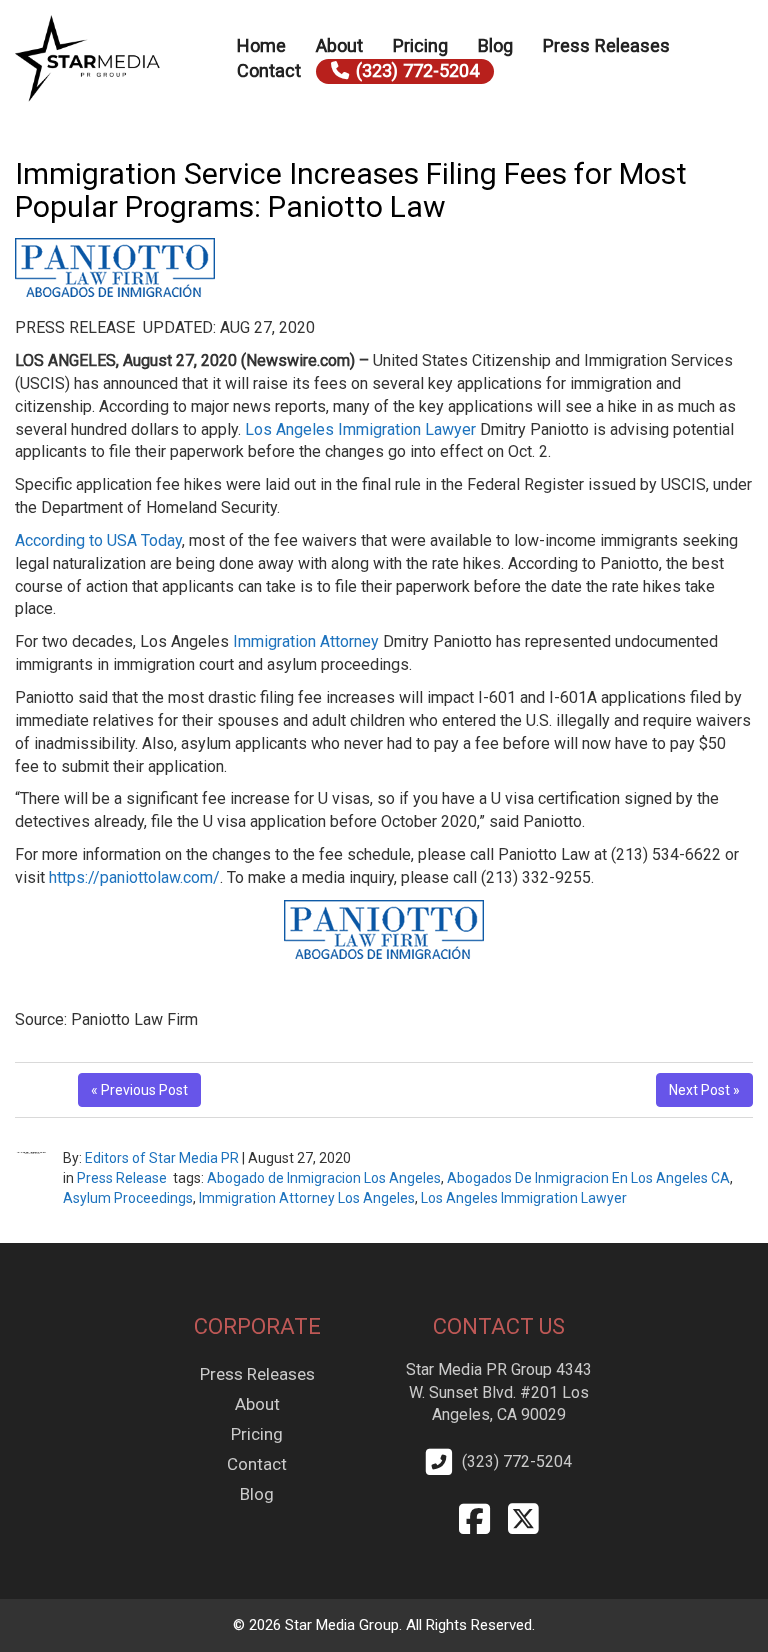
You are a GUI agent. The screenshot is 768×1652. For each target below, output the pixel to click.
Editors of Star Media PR (162, 1158)
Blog (495, 45)
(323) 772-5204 (417, 70)
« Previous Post (139, 1090)
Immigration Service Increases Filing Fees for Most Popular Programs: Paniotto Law (351, 190)
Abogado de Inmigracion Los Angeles (324, 1178)
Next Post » (704, 1090)
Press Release (122, 1178)
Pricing (420, 45)
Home (261, 45)
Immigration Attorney (306, 641)
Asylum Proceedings (128, 1198)
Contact (269, 70)
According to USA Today (98, 540)
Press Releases (606, 45)
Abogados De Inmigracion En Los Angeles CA (588, 1178)
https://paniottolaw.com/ (134, 877)
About (339, 45)
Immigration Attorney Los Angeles (307, 1198)
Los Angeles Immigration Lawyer (360, 429)
